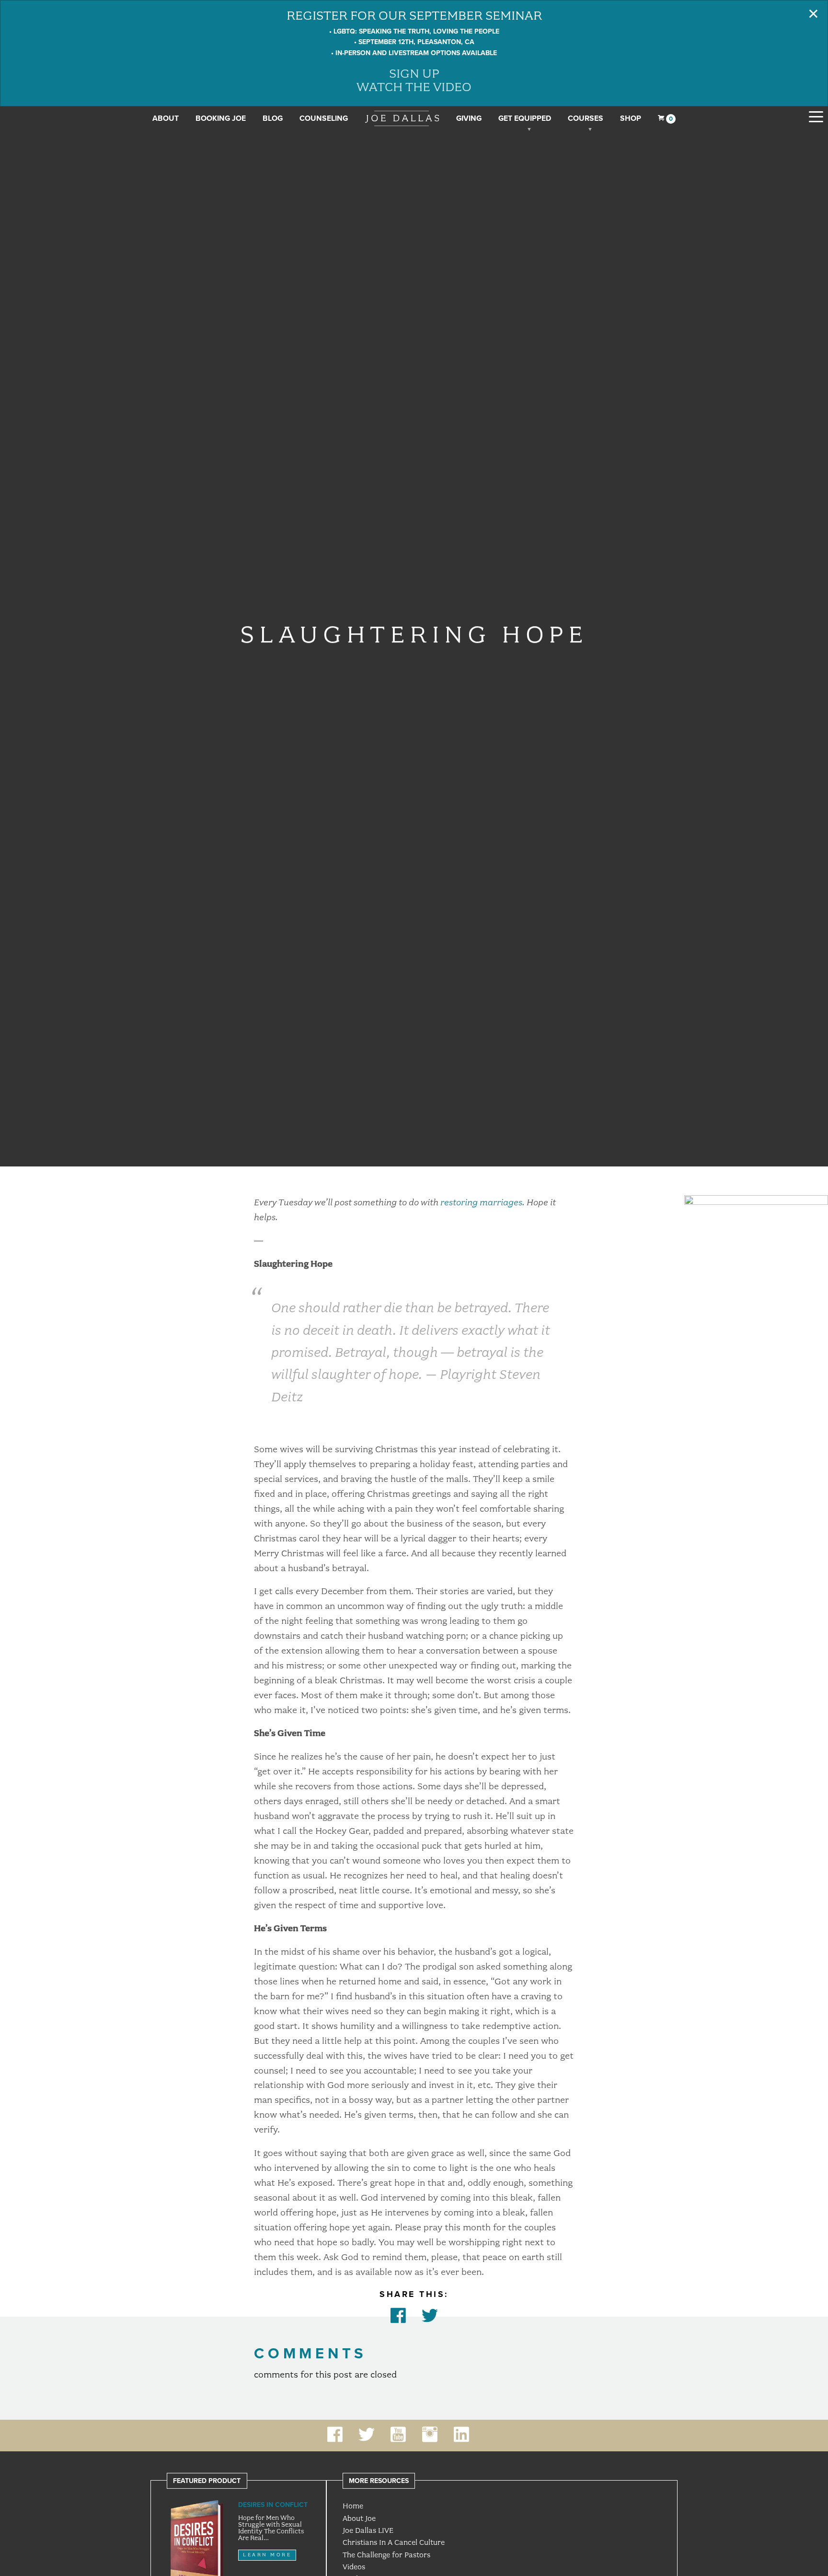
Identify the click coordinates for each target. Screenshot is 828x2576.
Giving (469, 118)
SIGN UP (414, 73)
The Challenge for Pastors (386, 2555)
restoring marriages (481, 1202)
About (166, 118)
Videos (354, 2567)
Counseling (324, 118)
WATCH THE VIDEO (414, 87)
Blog (273, 118)
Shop (631, 118)
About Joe (359, 2518)
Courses (586, 118)
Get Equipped (525, 118)
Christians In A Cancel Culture (394, 2542)
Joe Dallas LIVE (368, 2530)
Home (353, 2506)
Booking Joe (221, 118)
